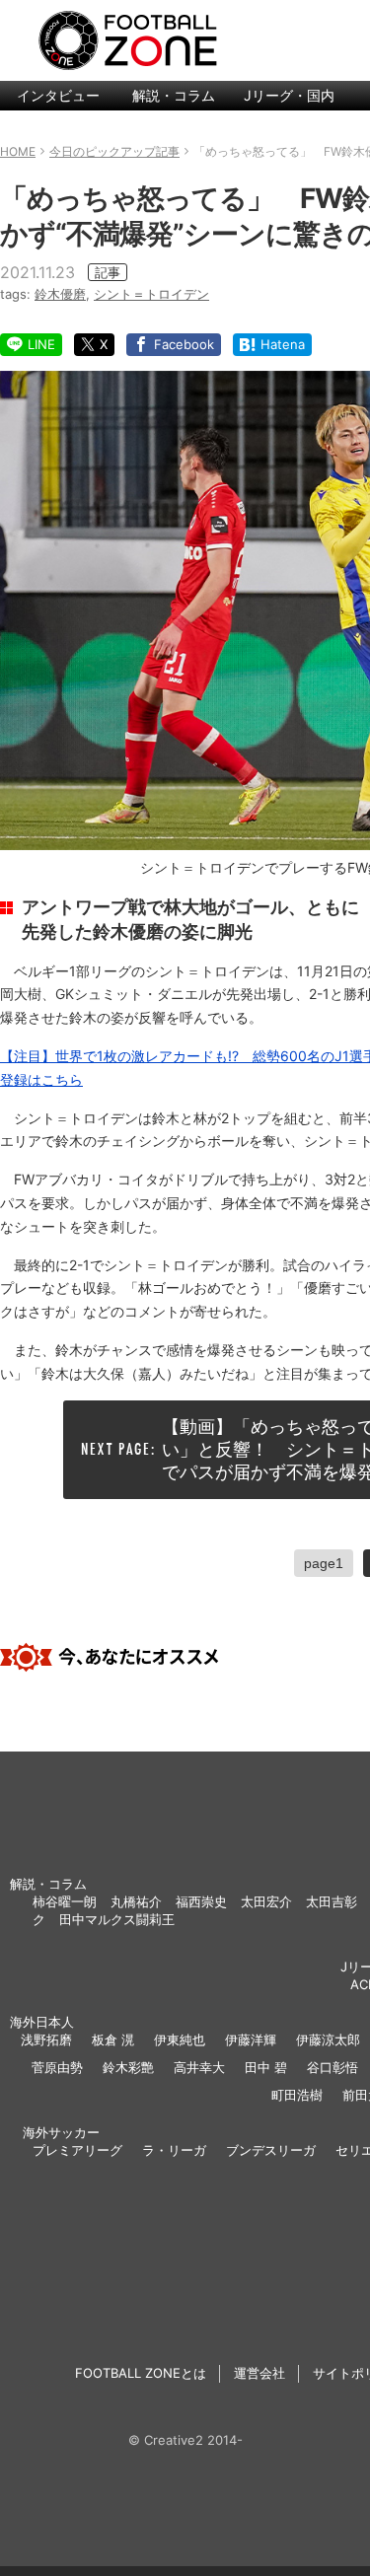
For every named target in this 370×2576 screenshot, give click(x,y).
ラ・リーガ (174, 2150)
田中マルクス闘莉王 (117, 1919)
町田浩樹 (297, 2095)
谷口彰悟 (333, 2067)
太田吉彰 (332, 1901)
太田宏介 (266, 1901)
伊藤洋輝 (251, 2039)
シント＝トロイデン (151, 294)
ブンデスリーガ (271, 2150)
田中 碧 (266, 2067)
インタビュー (58, 95)
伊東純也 (180, 2039)
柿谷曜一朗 (65, 1901)
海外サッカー (61, 2132)
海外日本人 (42, 2022)
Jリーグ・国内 (289, 95)
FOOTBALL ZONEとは (141, 2373)
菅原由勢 (57, 2067)
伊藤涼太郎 (328, 2039)
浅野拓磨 (46, 2039)
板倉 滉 (113, 2039)
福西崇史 (201, 1901)
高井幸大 (199, 2067)
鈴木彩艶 (128, 2067)
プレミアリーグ (77, 2150)
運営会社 (259, 2373)
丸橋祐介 (136, 1901)
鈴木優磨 (60, 294)
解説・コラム (174, 95)
